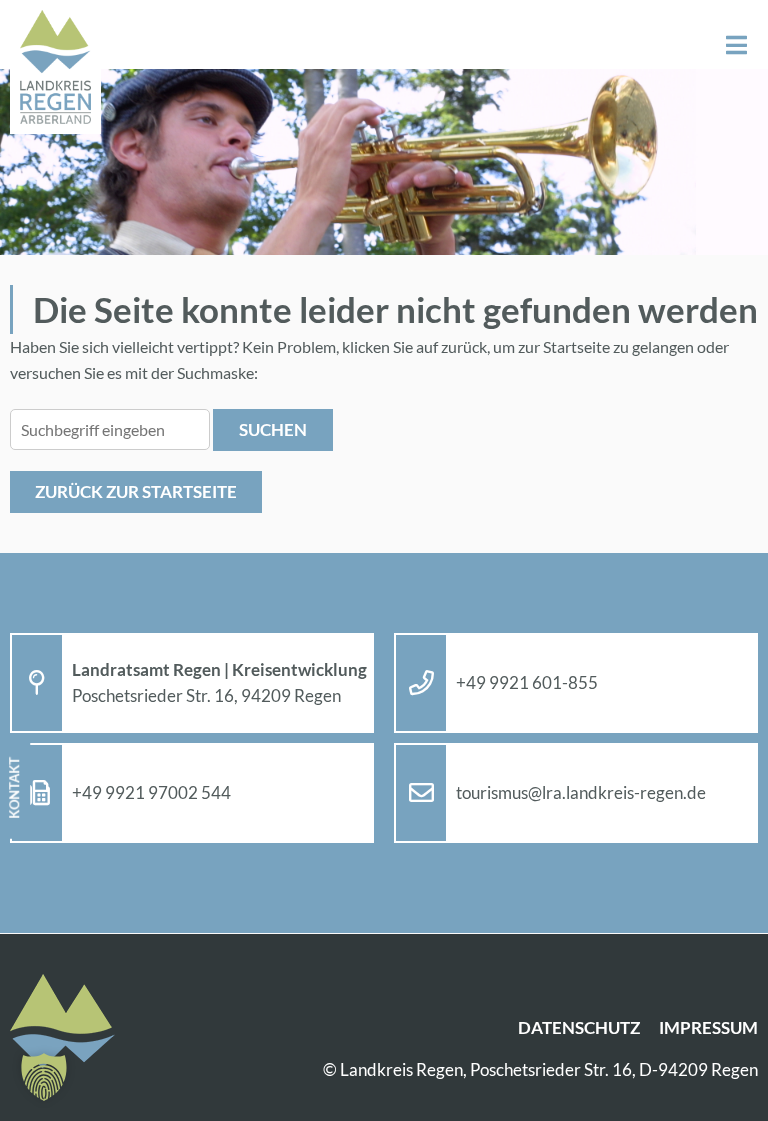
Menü (736, 45)
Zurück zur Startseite (136, 491)
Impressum (708, 1027)
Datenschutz (579, 1027)
